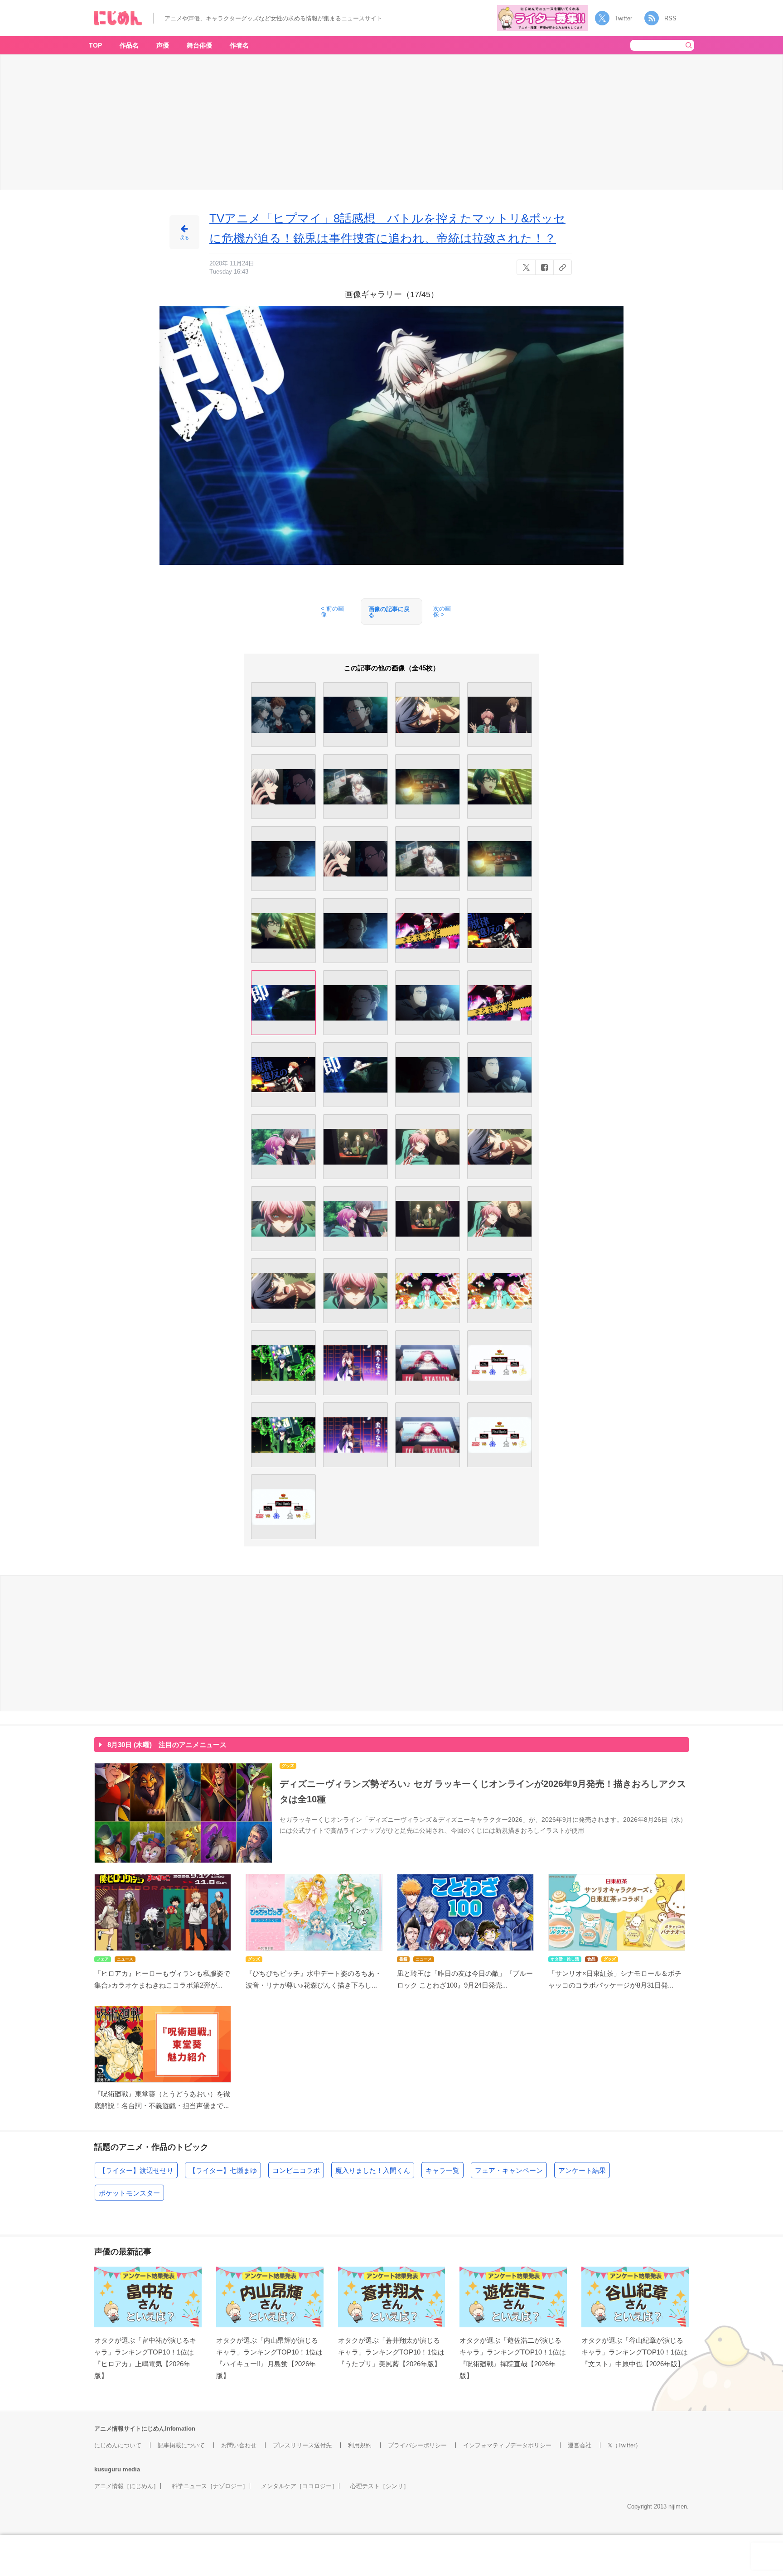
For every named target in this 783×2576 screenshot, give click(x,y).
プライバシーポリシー (417, 2445)
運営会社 (580, 2445)
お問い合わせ (239, 2445)
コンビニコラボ (296, 2170)
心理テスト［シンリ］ (380, 2486)
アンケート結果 (582, 2170)
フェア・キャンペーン (509, 2170)
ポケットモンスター (129, 2193)
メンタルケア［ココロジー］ (299, 2486)
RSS (670, 18)
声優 (163, 45)
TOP (95, 45)
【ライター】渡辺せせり (136, 2170)
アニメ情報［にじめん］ (127, 2486)
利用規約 (360, 2445)
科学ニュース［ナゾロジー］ (210, 2486)
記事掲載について (181, 2445)
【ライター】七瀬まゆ (223, 2170)
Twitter (623, 18)
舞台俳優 (199, 45)
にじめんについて (118, 2445)
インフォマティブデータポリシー (507, 2445)
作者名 (239, 45)
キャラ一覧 (442, 2170)
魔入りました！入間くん (373, 2170)
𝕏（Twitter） (624, 2445)
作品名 (129, 45)
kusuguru (108, 2469)
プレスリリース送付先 (302, 2445)
